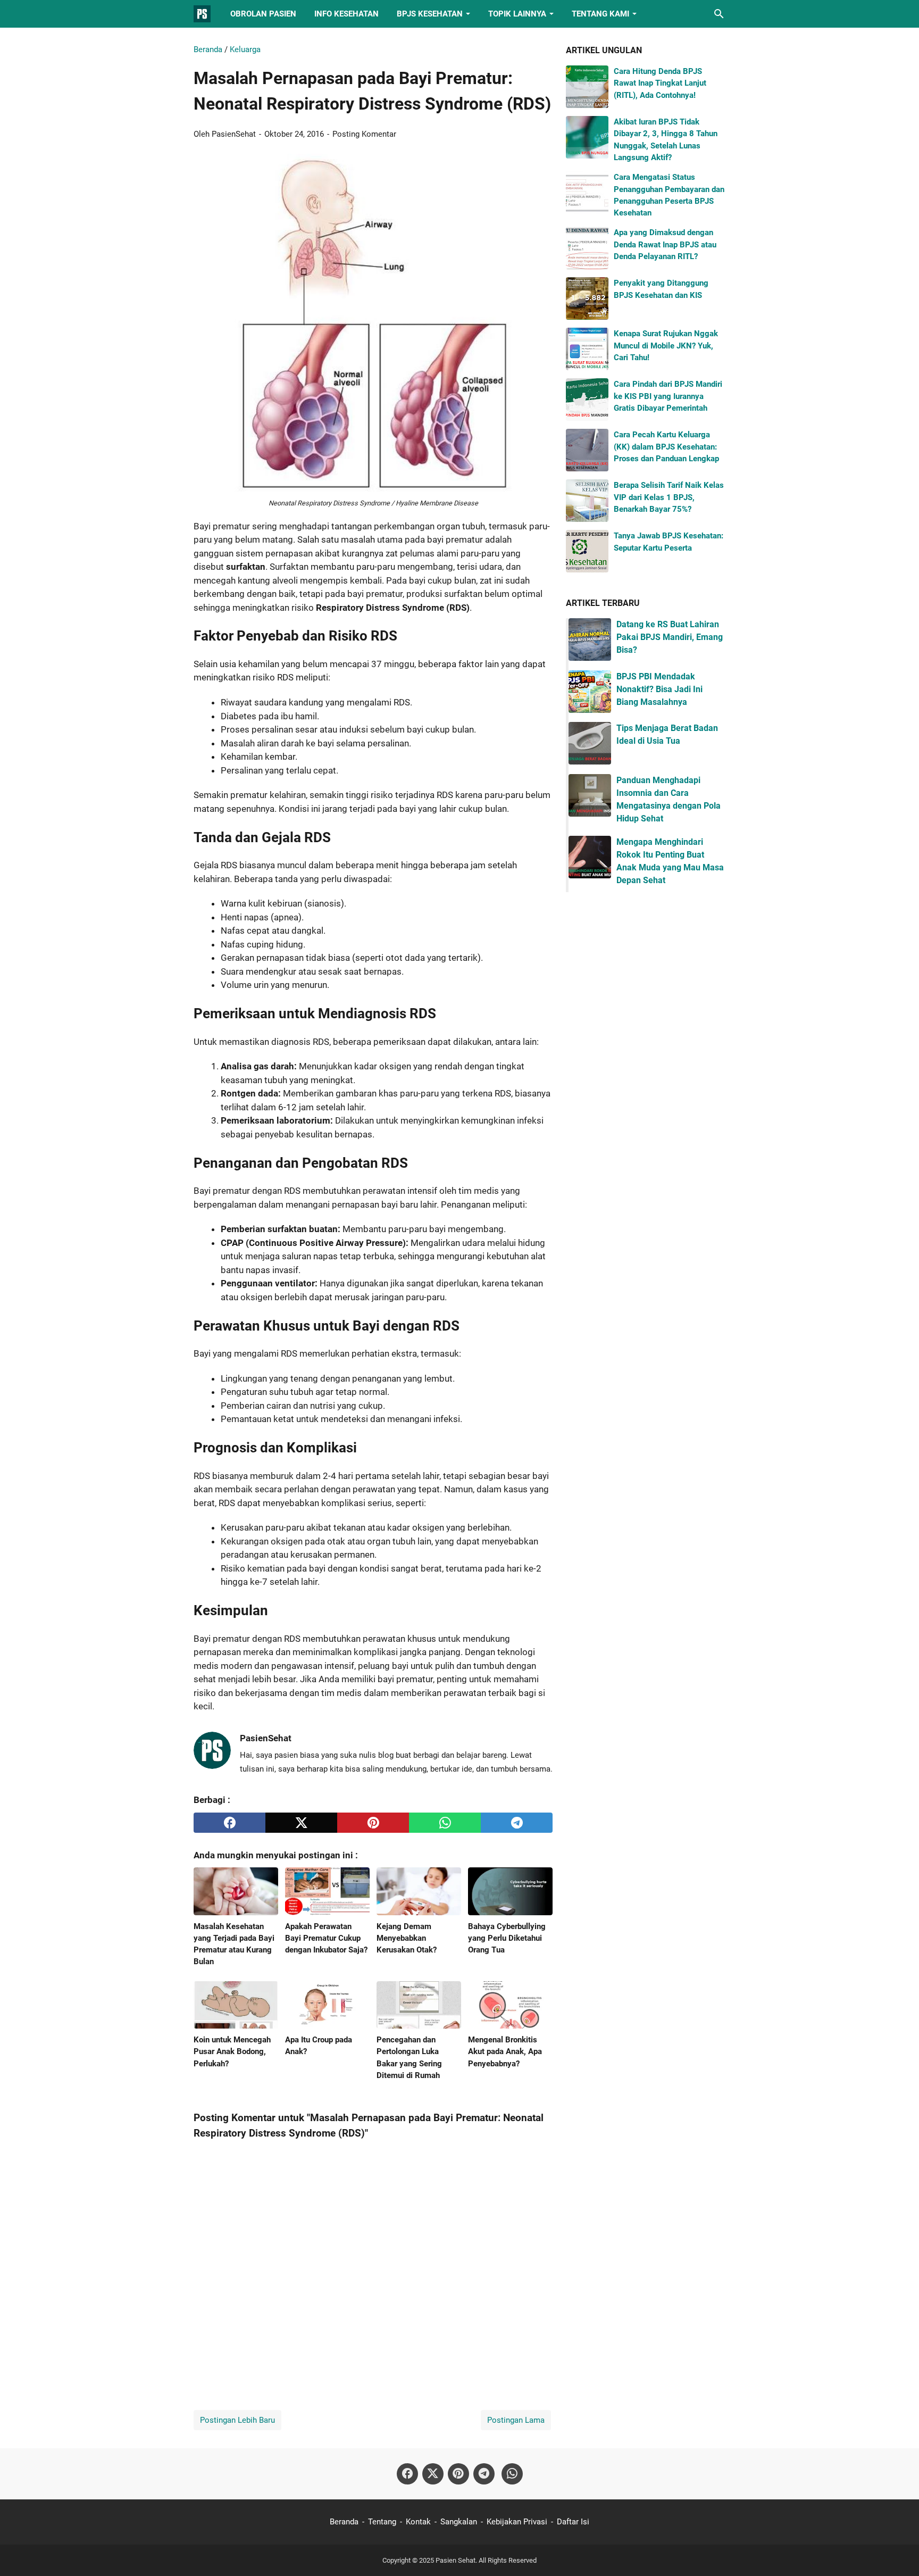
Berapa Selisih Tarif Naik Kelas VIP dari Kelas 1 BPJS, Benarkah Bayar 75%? (669, 497)
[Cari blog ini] (719, 14)
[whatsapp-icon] (512, 2474)
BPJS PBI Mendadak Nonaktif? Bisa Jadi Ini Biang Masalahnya (659, 689)
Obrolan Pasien (263, 14)
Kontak (418, 2522)
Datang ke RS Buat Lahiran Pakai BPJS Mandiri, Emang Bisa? (670, 637)
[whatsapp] (445, 1823)
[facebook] (229, 1823)
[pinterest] (373, 1823)
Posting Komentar (364, 134)
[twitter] (301, 1823)
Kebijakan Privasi (517, 2522)
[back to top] (898, 2552)
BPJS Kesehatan (430, 14)
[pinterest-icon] (458, 2474)
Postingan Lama (516, 2420)
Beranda (344, 2522)
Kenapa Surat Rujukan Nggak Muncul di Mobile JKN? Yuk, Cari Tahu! (666, 346)
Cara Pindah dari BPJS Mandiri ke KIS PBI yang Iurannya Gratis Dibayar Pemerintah (668, 396)
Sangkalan (459, 2522)
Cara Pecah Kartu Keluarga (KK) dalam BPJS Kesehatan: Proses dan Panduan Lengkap (666, 447)
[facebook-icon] (407, 2474)
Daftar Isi (573, 2522)
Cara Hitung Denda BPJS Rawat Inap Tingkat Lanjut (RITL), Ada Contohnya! (660, 83)
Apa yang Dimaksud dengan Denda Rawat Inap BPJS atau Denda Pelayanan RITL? (665, 244)
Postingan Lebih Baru (237, 2420)
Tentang (382, 2522)
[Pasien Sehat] (202, 14)
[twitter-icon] (433, 2474)
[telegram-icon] (484, 2474)
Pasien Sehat (456, 2560)
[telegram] (517, 1823)
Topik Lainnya (517, 14)
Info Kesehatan (346, 14)
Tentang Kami (600, 14)
